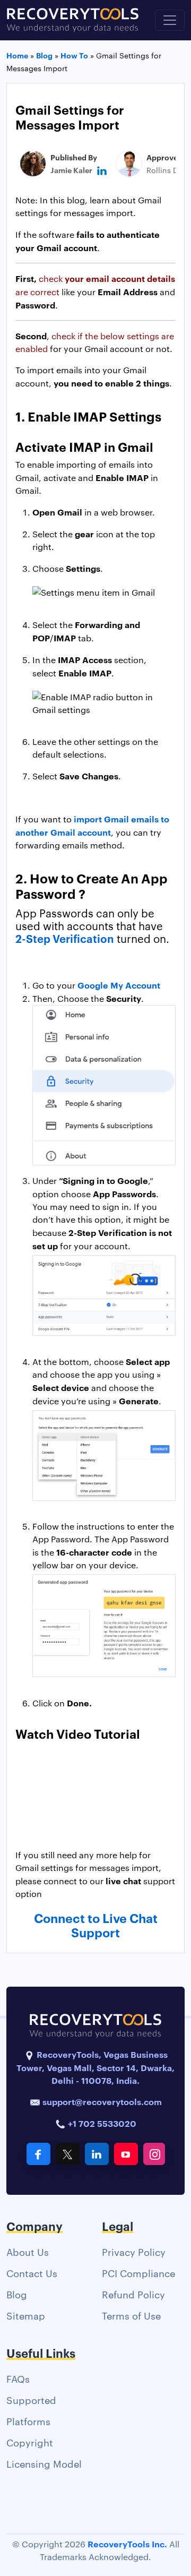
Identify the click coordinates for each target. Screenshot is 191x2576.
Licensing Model (44, 2463)
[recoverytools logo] (73, 20)
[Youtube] (126, 2154)
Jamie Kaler (71, 170)
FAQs (18, 2378)
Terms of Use (131, 2315)
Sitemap (26, 2315)
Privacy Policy (134, 2251)
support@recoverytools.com (102, 2101)
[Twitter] (68, 2154)
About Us (28, 2251)
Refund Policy (133, 2294)
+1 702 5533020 (101, 2123)
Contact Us (32, 2273)
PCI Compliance (138, 2273)
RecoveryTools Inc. (127, 2544)
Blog (17, 2294)
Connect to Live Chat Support (96, 1925)
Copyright (30, 2442)
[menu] (170, 20)
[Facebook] (38, 2154)
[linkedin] (102, 170)
